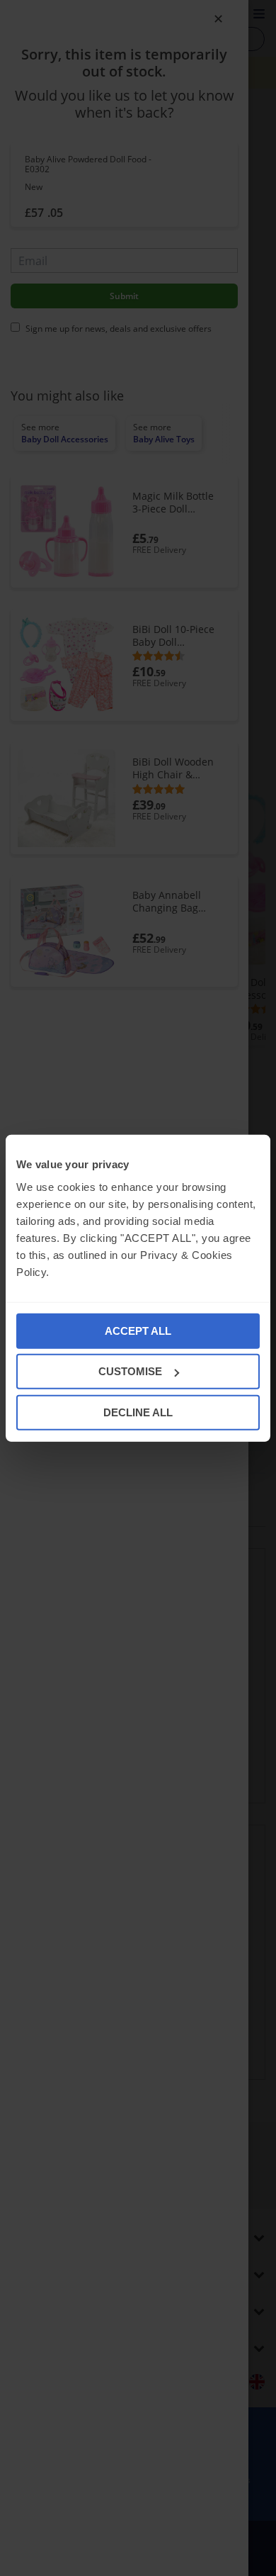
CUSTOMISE (130, 1371)
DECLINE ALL (138, 1412)
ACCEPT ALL (138, 1330)
